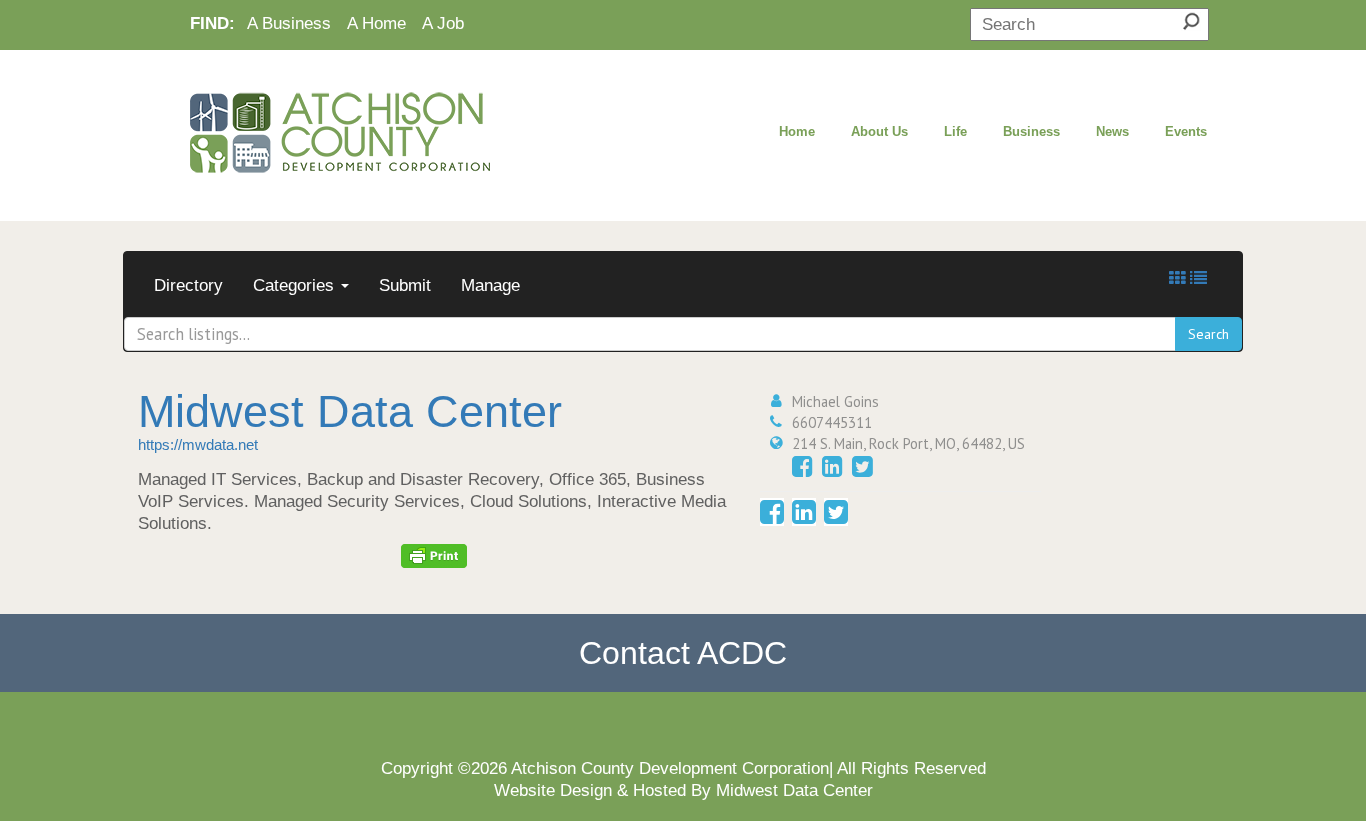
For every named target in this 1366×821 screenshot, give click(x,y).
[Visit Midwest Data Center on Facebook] (802, 466)
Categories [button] (296, 285)
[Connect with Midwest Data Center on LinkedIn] (832, 466)
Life (955, 131)
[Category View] (1177, 278)
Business (1031, 131)
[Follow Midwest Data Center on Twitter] (862, 466)
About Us (879, 131)
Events (1186, 131)
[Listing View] (1198, 278)
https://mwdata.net (198, 445)
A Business (289, 23)
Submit (405, 285)
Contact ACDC (683, 653)
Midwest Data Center (350, 411)
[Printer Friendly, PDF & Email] (434, 556)
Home (797, 131)
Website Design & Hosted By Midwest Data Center (683, 790)
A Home (376, 23)
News (1112, 131)
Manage (490, 285)
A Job (443, 23)
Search (1208, 334)
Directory (188, 285)
